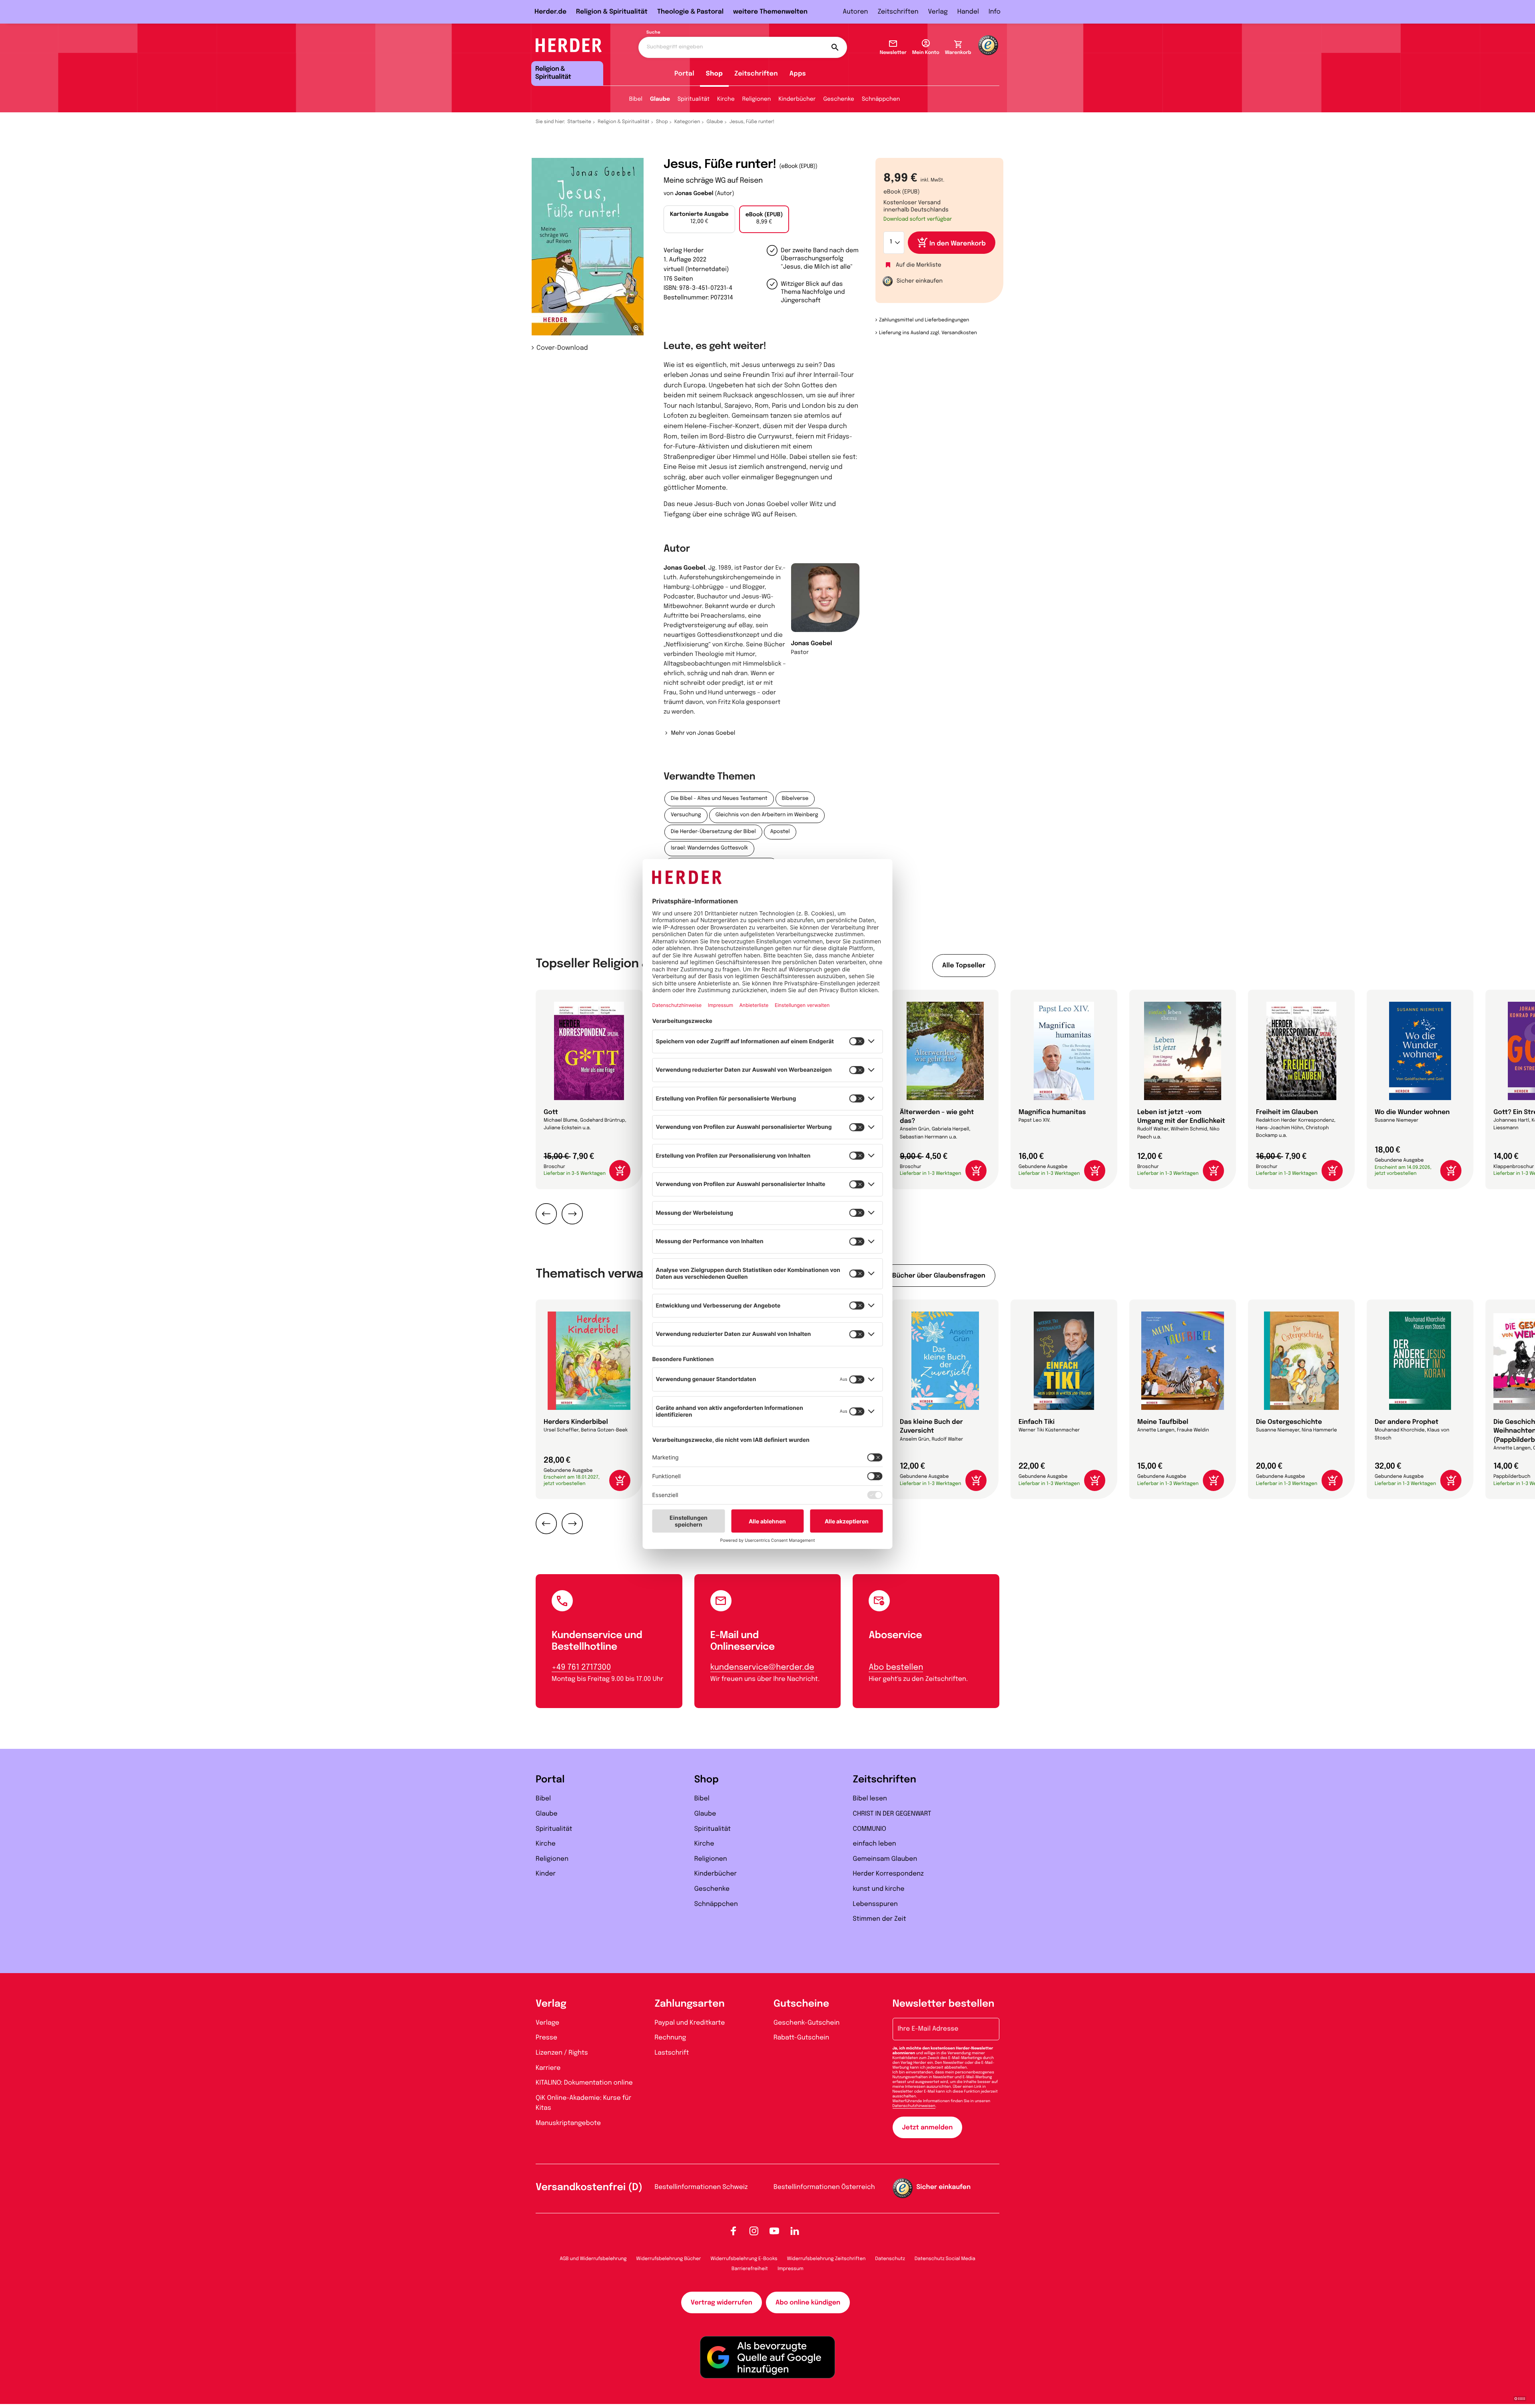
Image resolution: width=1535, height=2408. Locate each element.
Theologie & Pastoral (690, 12)
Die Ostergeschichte (1289, 1422)
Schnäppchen (881, 100)
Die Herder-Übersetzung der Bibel (713, 832)
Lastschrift (672, 2053)
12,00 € (699, 218)
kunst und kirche (878, 1889)
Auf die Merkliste (919, 265)
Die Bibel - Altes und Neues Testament (719, 799)
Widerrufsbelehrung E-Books (744, 2259)
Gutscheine (801, 2004)
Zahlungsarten (690, 2004)
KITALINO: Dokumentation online (584, 2083)
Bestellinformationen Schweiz (701, 2187)
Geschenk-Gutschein (806, 2023)
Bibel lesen (870, 1799)
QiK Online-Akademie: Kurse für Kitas (583, 2103)
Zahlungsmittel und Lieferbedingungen (924, 320)
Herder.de (550, 12)
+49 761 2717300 (581, 1667)
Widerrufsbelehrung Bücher (669, 2259)
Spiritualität (694, 100)
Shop (714, 74)
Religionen (757, 100)
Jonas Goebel (694, 194)
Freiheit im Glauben (1287, 1112)
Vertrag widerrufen (722, 2303)
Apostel (780, 832)
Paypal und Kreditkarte (690, 2023)
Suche (653, 33)
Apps (798, 74)
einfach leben (874, 1844)
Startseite (580, 122)
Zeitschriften (898, 12)
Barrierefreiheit (750, 2269)
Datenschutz (890, 2259)
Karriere (548, 2068)
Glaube (660, 100)
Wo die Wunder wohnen (1412, 1112)
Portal (684, 74)
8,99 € (764, 219)
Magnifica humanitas (1052, 1112)
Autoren (855, 12)
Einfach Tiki (1037, 1422)
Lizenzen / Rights (562, 2053)
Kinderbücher (797, 100)
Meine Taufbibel (1163, 1422)
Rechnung (671, 2038)
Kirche (726, 100)
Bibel (636, 100)
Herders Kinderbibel (576, 1422)
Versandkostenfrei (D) (589, 2188)
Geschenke (838, 100)
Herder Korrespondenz (888, 1874)
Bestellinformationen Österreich (824, 2187)
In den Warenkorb (958, 244)
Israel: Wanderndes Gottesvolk (709, 848)
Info (995, 12)
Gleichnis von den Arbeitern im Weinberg (767, 815)
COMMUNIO (869, 1829)
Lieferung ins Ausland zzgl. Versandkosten (928, 333)
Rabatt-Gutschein (801, 2038)
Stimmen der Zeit (879, 1919)
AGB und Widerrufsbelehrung (593, 2259)
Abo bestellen (896, 1667)
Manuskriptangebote (568, 2123)
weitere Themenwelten (770, 12)
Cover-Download (562, 348)
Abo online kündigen (808, 2303)
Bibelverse (795, 799)
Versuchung (686, 815)
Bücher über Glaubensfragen (939, 1276)
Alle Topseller (964, 966)
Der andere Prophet (1406, 1422)
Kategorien (687, 122)
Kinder (546, 1874)
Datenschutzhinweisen (914, 2106)
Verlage (547, 2023)
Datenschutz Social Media (945, 2259)
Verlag (938, 12)
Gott (551, 1112)
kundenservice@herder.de (762, 1667)
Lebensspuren (875, 1904)
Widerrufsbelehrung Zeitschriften (826, 2259)
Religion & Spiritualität (612, 12)
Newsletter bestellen (944, 2004)
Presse (546, 2038)
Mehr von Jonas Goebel (703, 734)
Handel (968, 12)
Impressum (790, 2269)
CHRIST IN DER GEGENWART (892, 1814)
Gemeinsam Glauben (885, 1859)
